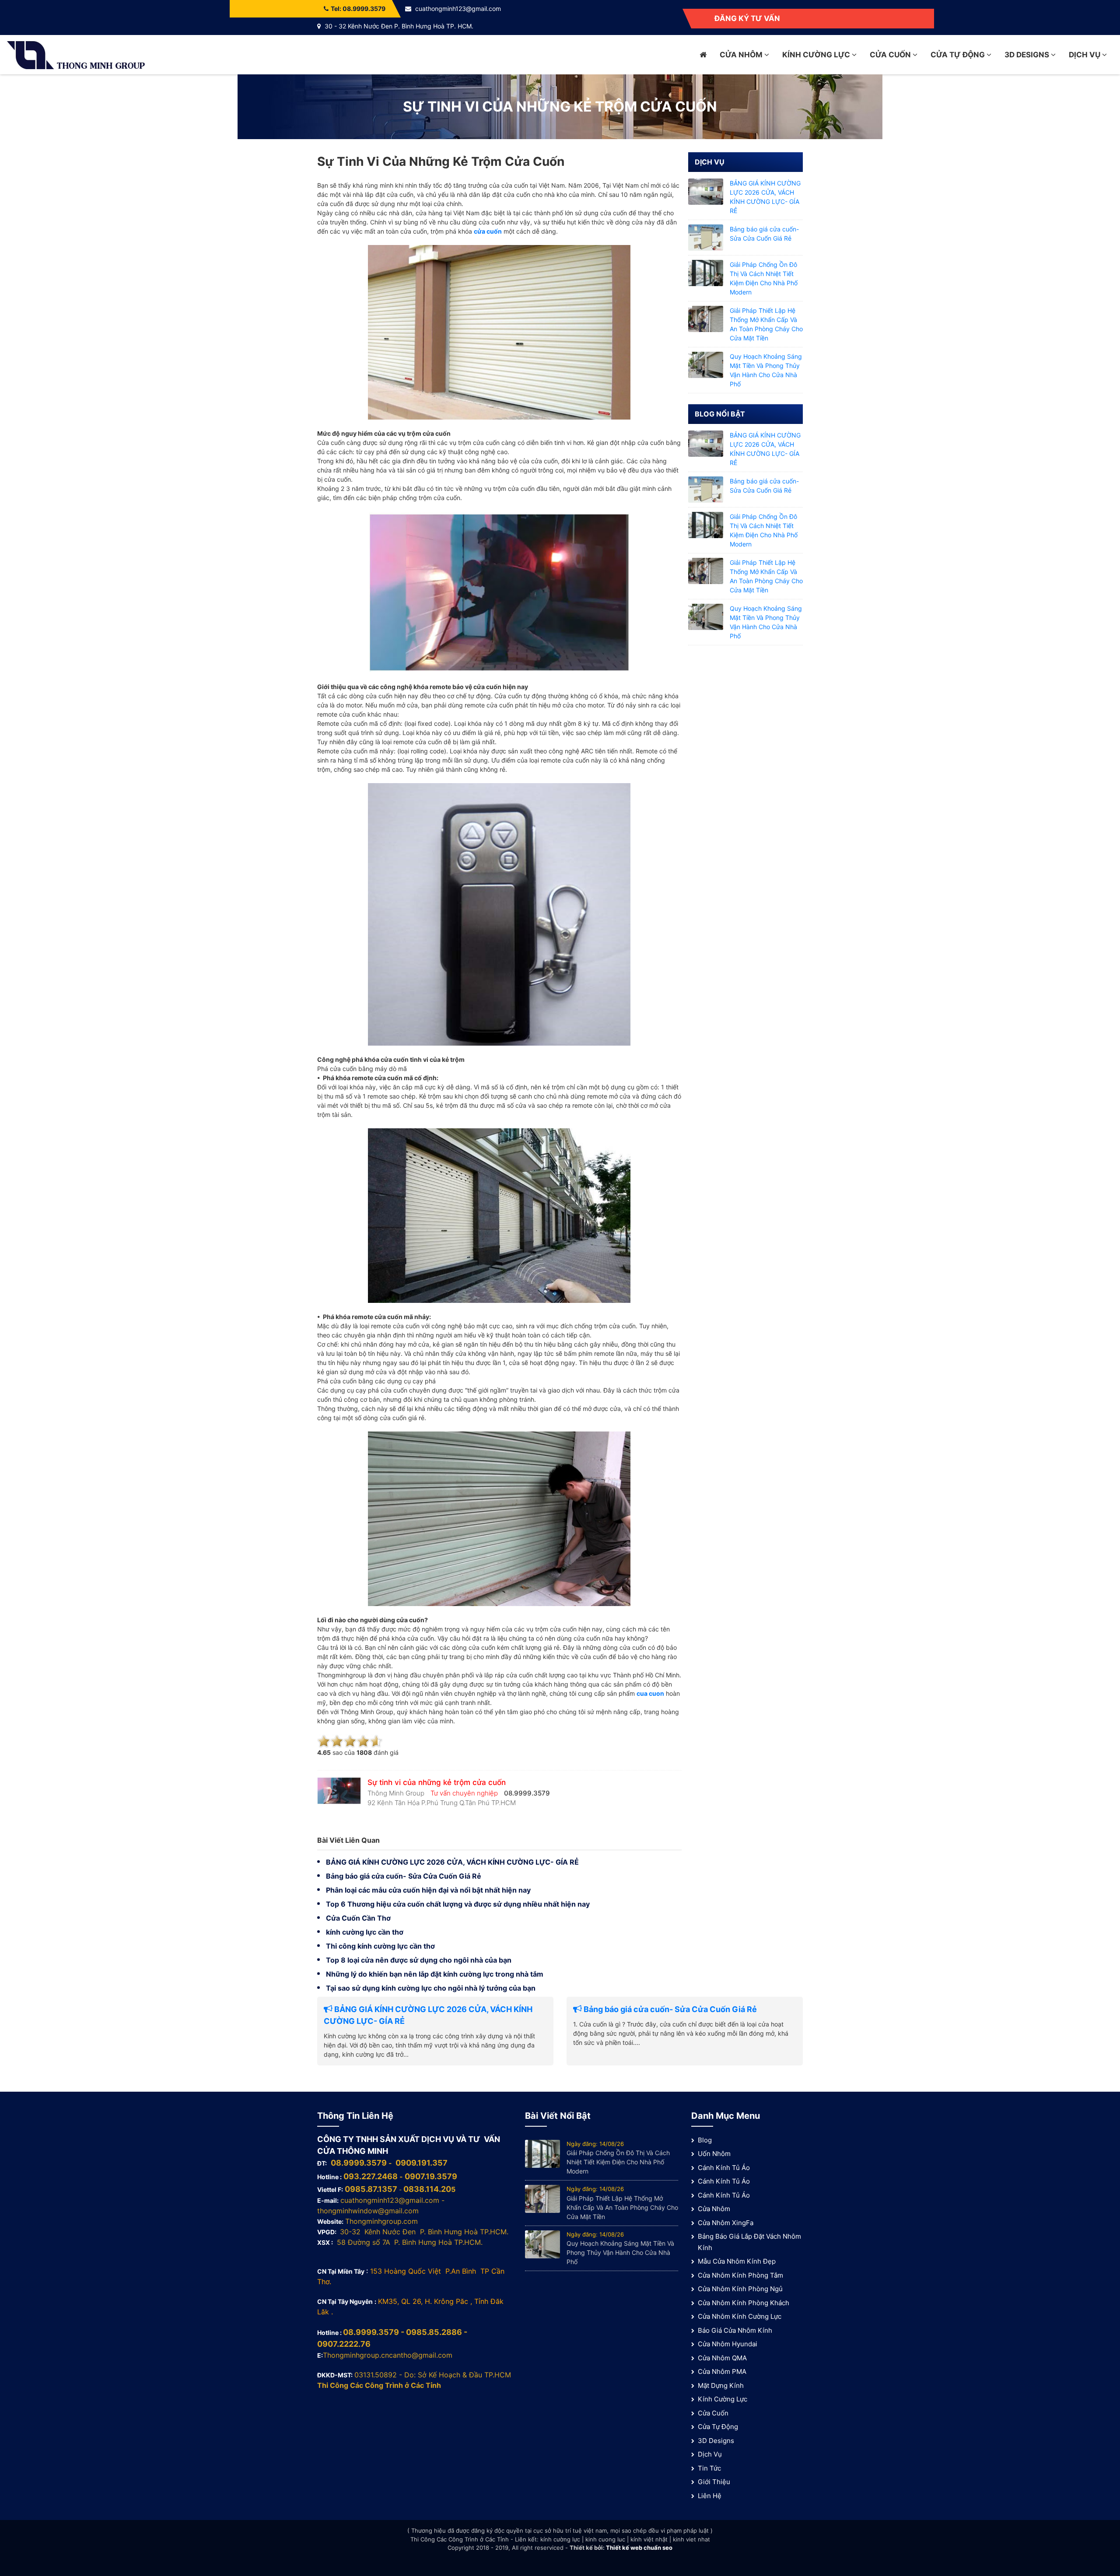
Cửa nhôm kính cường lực (740, 2316)
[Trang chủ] (703, 55)
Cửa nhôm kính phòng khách (744, 2303)
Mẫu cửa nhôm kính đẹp (737, 2261)
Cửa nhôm (742, 55)
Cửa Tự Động (959, 55)
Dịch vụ (1085, 55)
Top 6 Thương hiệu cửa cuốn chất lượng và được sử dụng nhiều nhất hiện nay (458, 1904)
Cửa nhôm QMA (722, 2358)
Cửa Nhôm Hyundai (728, 2344)
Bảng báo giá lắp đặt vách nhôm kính (749, 2242)
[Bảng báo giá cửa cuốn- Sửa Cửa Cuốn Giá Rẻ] (706, 237)
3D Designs (1028, 55)
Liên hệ (710, 2496)
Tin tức (709, 2468)
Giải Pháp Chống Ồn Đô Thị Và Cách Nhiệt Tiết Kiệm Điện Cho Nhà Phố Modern (618, 2162)
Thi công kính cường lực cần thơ (380, 1946)
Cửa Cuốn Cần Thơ (358, 1918)
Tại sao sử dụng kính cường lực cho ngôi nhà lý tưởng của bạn (431, 1988)
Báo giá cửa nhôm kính (735, 2330)
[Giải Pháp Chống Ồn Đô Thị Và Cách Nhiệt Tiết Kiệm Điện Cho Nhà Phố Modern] (706, 272)
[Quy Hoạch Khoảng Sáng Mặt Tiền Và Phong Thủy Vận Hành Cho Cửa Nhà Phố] (706, 364)
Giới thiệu (714, 2482)
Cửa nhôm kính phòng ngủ (740, 2289)
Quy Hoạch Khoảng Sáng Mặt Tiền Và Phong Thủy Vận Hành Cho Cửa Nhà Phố (620, 2252)
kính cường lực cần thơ (365, 1932)
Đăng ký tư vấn (747, 18)
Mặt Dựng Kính (721, 2385)
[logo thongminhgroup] (76, 54)
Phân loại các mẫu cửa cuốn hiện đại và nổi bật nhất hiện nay (428, 1890)
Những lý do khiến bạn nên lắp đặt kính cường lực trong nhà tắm (435, 1974)
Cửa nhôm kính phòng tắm (740, 2275)
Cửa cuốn (891, 55)
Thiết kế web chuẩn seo (639, 2548)
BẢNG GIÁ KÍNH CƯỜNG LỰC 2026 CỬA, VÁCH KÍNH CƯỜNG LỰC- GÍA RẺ (452, 1862)
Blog (705, 2140)
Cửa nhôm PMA (722, 2371)
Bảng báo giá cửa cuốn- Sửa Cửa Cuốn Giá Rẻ (404, 1876)
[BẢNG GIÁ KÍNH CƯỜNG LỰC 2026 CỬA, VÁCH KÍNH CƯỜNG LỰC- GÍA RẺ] (706, 191)
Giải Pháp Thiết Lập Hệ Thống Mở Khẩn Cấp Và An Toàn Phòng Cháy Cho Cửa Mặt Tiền (622, 2207)
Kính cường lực (817, 55)
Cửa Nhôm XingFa (726, 2223)
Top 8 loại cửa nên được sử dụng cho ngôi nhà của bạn (419, 1960)
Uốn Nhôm (714, 2154)
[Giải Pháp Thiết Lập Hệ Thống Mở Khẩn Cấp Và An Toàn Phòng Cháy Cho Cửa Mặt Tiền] (706, 318)
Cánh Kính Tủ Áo (724, 2168)
